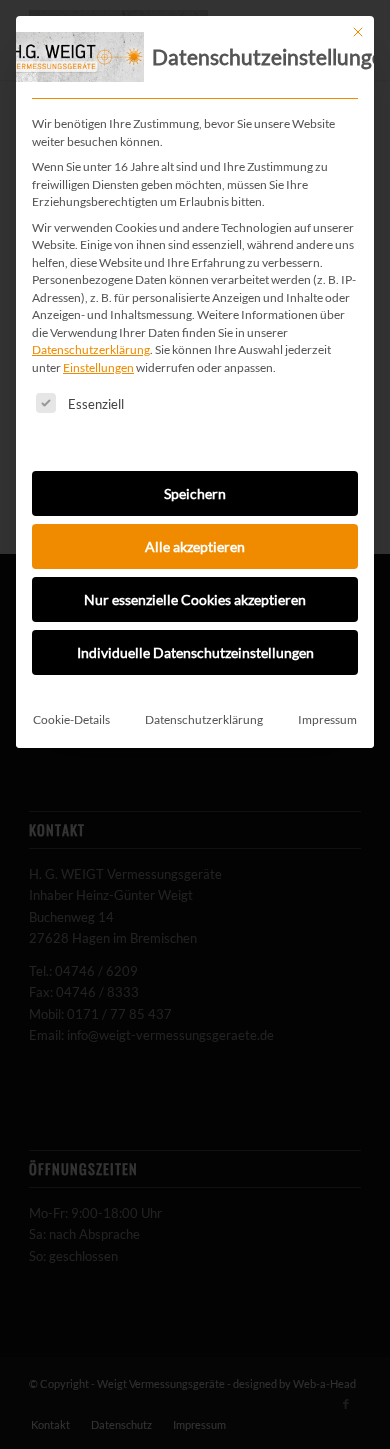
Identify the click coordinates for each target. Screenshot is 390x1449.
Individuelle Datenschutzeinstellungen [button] (195, 652)
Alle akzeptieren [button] (195, 546)
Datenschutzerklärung (91, 349)
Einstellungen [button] (98, 367)
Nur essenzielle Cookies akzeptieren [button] (195, 599)
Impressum (327, 719)
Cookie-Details (71, 719)
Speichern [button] (195, 493)
